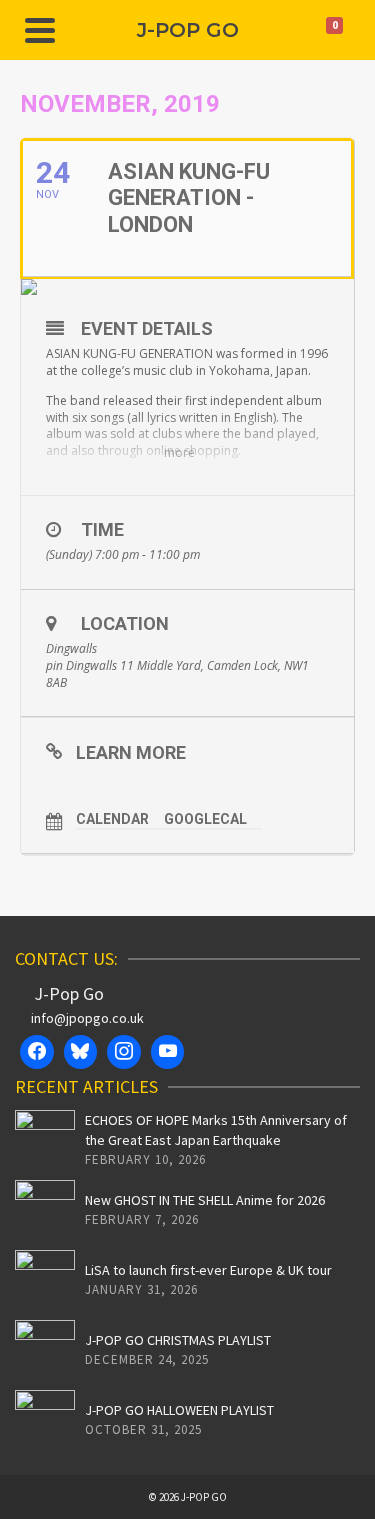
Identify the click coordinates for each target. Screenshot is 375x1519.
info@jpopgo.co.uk (87, 1018)
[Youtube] (168, 1052)
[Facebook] (37, 1052)
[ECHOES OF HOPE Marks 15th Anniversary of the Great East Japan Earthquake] (45, 1140)
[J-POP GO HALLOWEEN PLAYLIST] (45, 1420)
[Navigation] (40, 30)
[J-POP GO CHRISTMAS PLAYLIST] (45, 1350)
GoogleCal (205, 819)
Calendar (112, 819)
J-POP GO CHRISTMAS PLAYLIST (178, 1340)
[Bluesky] (81, 1052)
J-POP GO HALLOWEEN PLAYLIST (179, 1410)
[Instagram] (124, 1052)
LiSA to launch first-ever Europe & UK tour (208, 1270)
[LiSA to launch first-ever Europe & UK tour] (45, 1280)
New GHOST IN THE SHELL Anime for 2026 (205, 1200)
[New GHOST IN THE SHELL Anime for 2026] (45, 1210)
